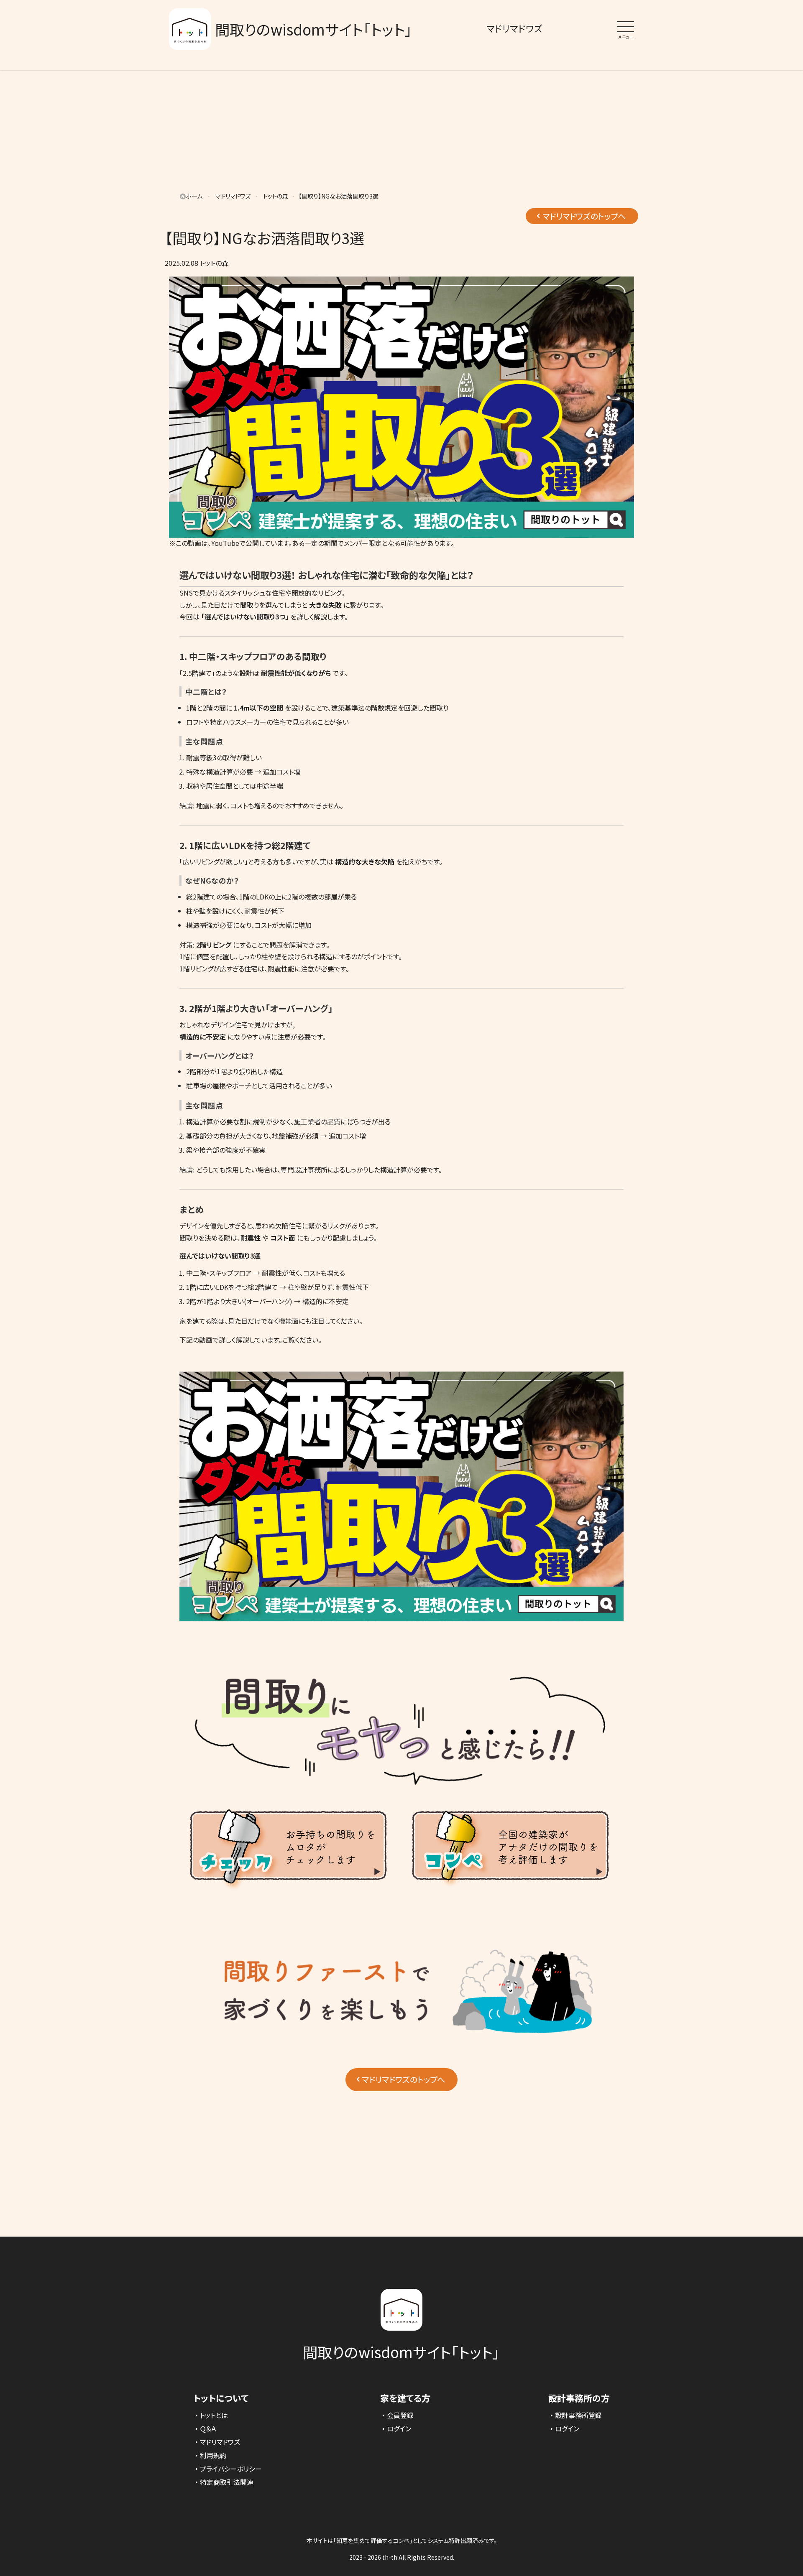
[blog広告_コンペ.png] (510, 1893)
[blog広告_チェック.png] (288, 1893)
